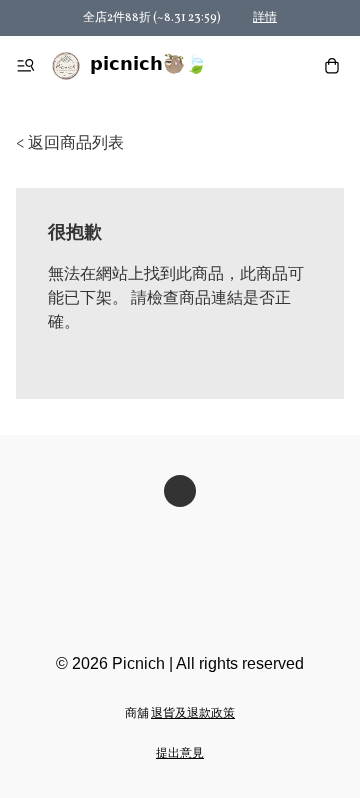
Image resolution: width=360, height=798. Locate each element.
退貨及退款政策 (193, 714)
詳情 (265, 18)
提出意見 (180, 754)
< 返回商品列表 (70, 144)
